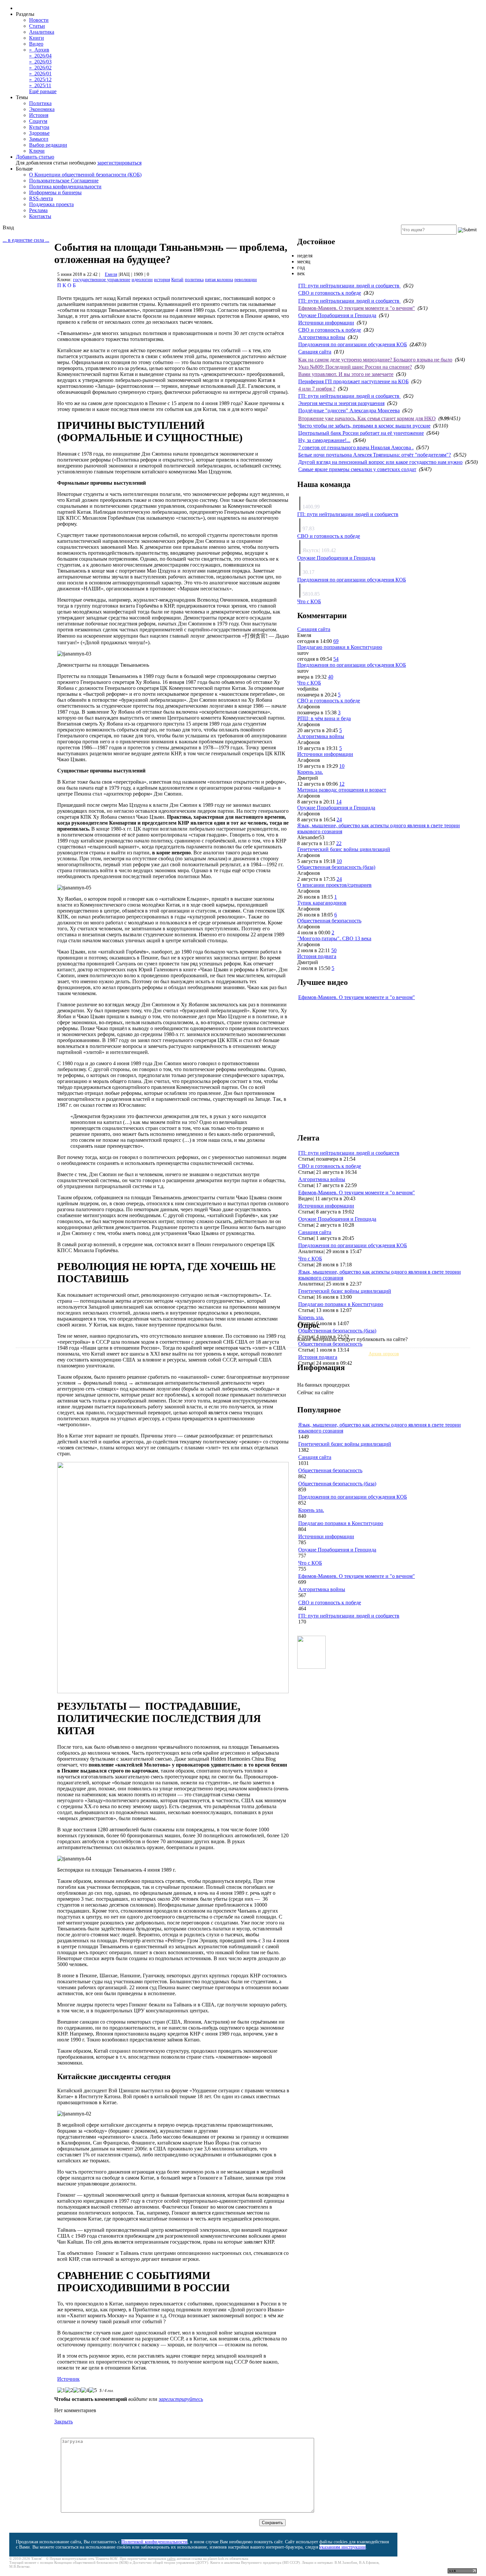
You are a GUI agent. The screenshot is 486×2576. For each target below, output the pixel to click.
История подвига (317, 956)
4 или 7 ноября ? (317, 389)
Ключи (37, 151)
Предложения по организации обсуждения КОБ (353, 344)
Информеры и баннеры (55, 192)
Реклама (38, 210)
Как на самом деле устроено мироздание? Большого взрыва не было (375, 360)
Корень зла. (310, 772)
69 (336, 641)
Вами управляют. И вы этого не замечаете (346, 374)
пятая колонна (219, 280)
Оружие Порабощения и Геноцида (337, 315)
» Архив (39, 50)
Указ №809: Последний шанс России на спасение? (355, 367)
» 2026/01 (40, 74)
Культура (39, 127)
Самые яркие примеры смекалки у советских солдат (357, 469)
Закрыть (63, 2422)
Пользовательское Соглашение (64, 181)
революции (246, 280)
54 (336, 659)
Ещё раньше (43, 91)
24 (339, 820)
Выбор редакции (48, 145)
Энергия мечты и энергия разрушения (341, 403)
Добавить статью (35, 157)
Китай (177, 280)
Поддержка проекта (51, 204)
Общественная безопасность (329, 921)
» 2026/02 (40, 68)
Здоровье (39, 133)
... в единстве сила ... (26, 240)
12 (342, 784)
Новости (39, 20)
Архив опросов (384, 1354)
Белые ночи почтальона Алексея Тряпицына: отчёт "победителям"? (375, 455)
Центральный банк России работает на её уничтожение (361, 433)
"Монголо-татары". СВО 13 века (334, 938)
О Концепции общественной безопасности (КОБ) (85, 175)
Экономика (42, 109)
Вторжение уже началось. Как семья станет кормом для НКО (367, 418)
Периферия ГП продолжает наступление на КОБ (353, 381)
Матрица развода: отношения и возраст (342, 790)
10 (342, 766)
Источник (68, 2379)
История (39, 115)
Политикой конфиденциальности (154, 2542)
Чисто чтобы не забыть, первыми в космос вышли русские (364, 426)
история (162, 280)
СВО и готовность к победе (330, 293)
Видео (36, 44)
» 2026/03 (40, 62)
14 (339, 802)
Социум (38, 121)
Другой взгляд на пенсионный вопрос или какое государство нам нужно (380, 462)
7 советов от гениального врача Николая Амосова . (356, 448)
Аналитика (42, 32)
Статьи (37, 26)
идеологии (142, 280)
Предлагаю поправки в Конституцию (340, 647)
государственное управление (102, 280)
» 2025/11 (40, 85)
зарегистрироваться (119, 163)
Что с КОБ (309, 601)
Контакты (40, 216)
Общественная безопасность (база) (336, 867)
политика (194, 280)
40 (331, 677)
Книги (37, 38)
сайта (171, 2558)
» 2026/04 (40, 56)
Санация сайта (315, 352)
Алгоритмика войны (322, 337)
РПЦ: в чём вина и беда (324, 718)
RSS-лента (41, 198)
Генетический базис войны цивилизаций (344, 849)
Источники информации (326, 323)
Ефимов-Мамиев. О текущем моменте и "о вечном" (357, 308)
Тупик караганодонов (322, 903)
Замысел (39, 139)
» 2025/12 (40, 79)
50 (334, 950)
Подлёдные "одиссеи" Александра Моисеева (349, 411)
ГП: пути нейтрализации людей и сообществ (349, 286)
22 (339, 843)
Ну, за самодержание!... (324, 440)
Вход (8, 227)
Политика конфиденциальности (65, 187)
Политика (40, 103)
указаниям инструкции (343, 2547)
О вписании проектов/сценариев (334, 885)
